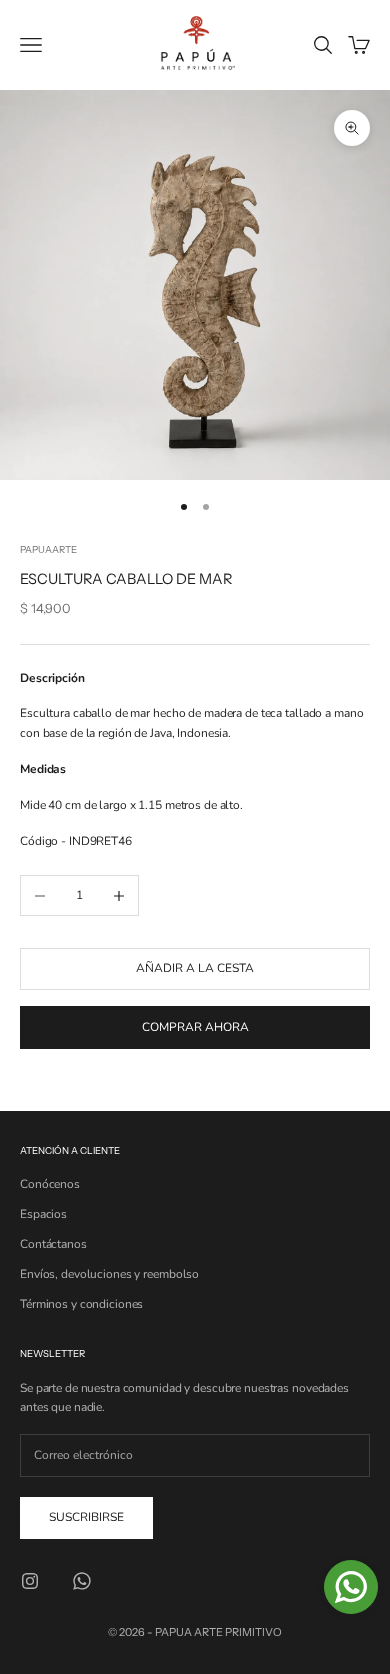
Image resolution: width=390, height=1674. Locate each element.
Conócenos (50, 1184)
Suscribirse (86, 1517)
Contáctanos (53, 1244)
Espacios (43, 1214)
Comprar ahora (195, 1027)
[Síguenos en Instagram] (30, 1581)
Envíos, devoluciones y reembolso (109, 1274)
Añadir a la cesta (195, 968)
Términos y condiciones (81, 1304)
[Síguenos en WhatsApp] (82, 1581)
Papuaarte (48, 549)
